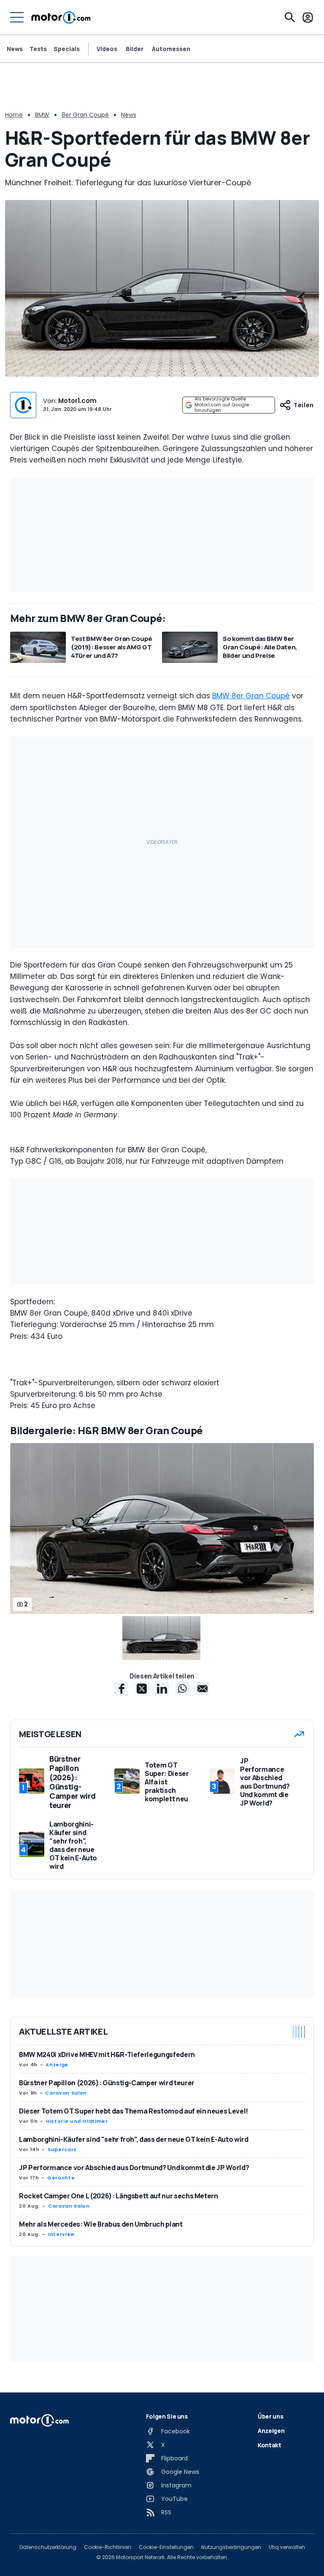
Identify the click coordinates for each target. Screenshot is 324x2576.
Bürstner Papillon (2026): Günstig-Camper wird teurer (107, 2083)
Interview (61, 2234)
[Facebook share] (121, 1689)
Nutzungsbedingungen (231, 2547)
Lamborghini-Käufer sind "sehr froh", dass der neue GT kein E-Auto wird (134, 2139)
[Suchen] (290, 17)
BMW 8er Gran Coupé (251, 696)
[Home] (61, 17)
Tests (38, 49)
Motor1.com (77, 401)
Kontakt (270, 2445)
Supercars (62, 2149)
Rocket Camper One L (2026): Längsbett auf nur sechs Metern (119, 2196)
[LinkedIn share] (162, 1689)
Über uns (270, 2416)
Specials (67, 49)
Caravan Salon (66, 2093)
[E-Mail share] (202, 1689)
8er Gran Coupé (85, 115)
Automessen (171, 49)
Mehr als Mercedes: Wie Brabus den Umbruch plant (101, 2224)
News (15, 49)
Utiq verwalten (287, 2547)
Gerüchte (61, 2178)
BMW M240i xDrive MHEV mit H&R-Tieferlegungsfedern (107, 2054)
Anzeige (57, 2065)
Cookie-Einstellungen (166, 2547)
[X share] (142, 1689)
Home (14, 115)
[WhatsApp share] (182, 1689)
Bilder (135, 49)
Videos (107, 49)
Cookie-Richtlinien (108, 2547)
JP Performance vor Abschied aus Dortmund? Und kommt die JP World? (134, 2168)
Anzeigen (271, 2431)
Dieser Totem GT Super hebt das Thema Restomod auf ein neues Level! (134, 2111)
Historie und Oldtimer (77, 2121)
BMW (42, 115)
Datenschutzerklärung (48, 2547)
